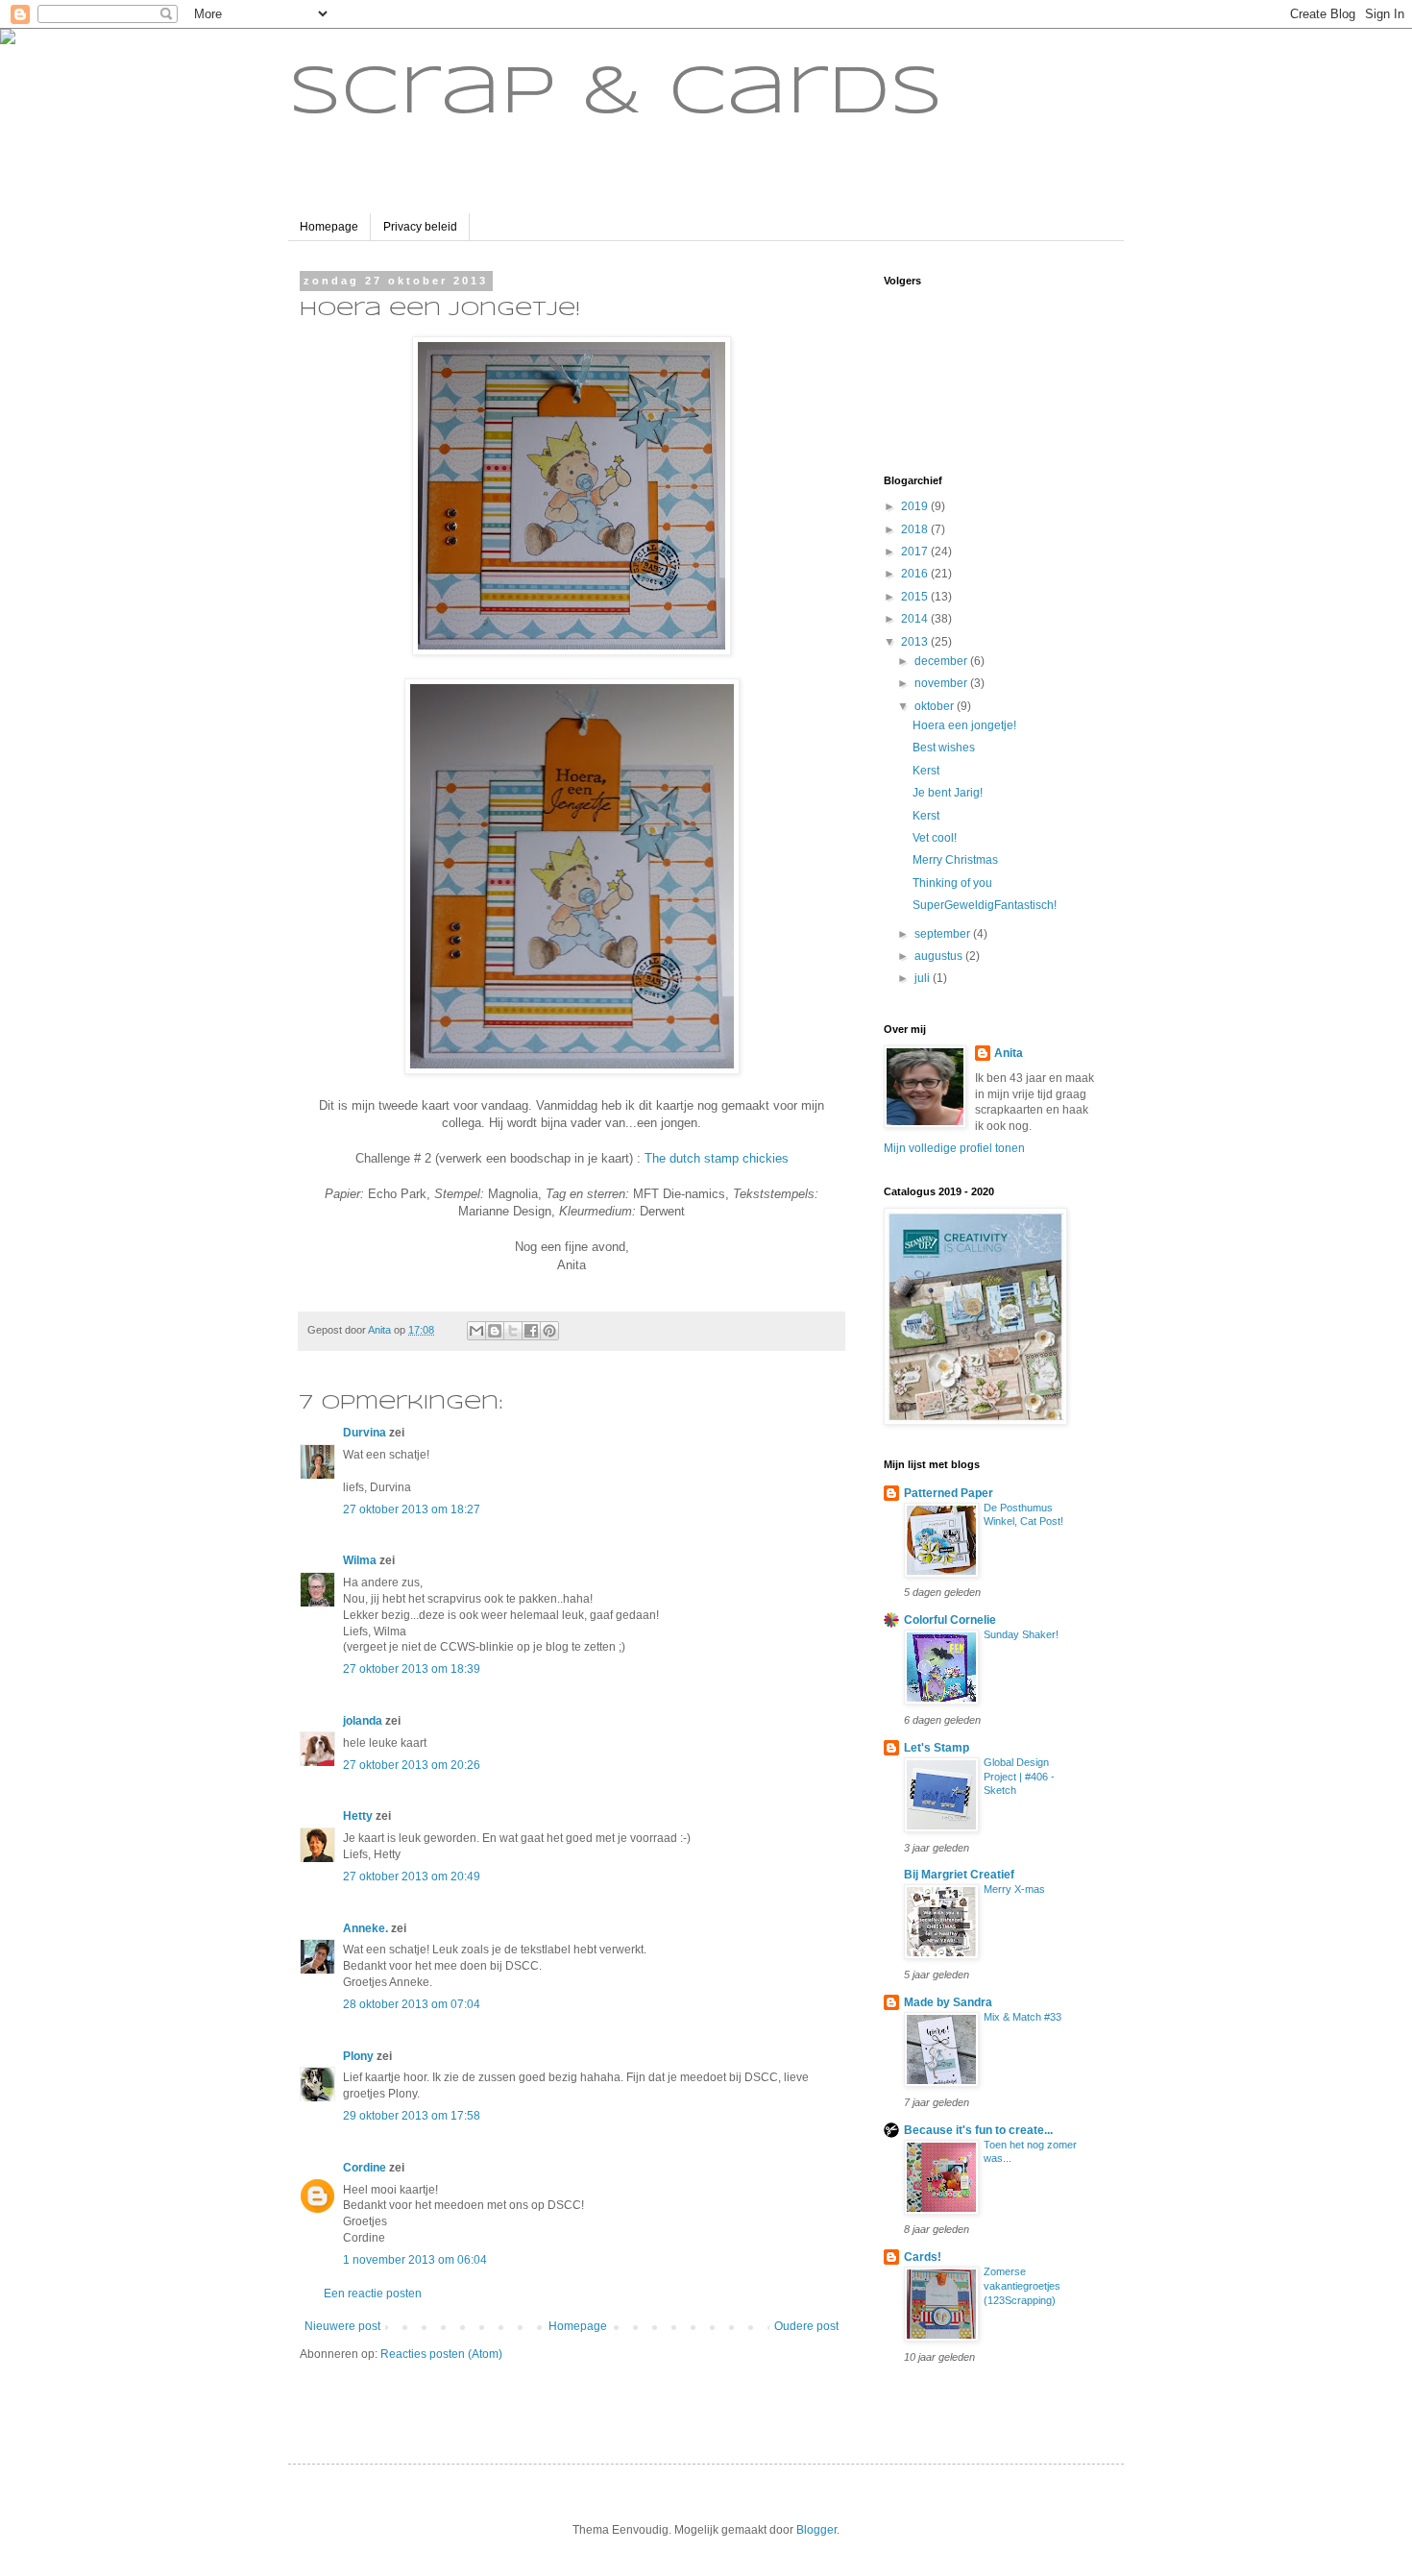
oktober (936, 706)
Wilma (360, 1560)
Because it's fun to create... (978, 2130)
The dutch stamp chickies (717, 1158)
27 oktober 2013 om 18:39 (412, 1669)
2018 (916, 529)
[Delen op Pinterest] (549, 1331)
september (944, 934)
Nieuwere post (342, 2326)
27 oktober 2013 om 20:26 (412, 1765)
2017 (916, 552)
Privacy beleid (420, 227)
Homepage (329, 227)
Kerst (926, 771)
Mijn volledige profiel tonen (954, 1148)
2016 (916, 574)
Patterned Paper (949, 1493)
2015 (916, 597)
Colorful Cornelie (950, 1620)
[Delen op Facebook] (531, 1331)
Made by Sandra (948, 2002)
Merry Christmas (955, 860)
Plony (358, 2056)
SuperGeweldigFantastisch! (985, 905)
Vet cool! (935, 838)
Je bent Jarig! (948, 793)
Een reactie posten (373, 2294)
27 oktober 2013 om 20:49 (412, 1877)
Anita (1009, 1053)
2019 (916, 506)
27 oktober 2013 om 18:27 (412, 1509)
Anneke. (365, 1928)
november (942, 683)
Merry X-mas (1014, 1889)
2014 (916, 619)
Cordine (365, 2168)
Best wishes (944, 748)
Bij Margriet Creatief (959, 1875)
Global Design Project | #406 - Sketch (1019, 1777)
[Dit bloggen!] (495, 1331)
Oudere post (806, 2326)
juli (924, 978)
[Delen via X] (513, 1331)
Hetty (358, 1816)
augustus (940, 956)
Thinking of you (952, 883)
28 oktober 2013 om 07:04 (412, 2004)
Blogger (816, 2530)
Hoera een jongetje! (964, 725)
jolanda (363, 1721)
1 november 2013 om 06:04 (415, 2260)
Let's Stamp (937, 1748)
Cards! (923, 2257)
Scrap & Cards (615, 94)
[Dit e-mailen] (476, 1331)
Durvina (365, 1433)
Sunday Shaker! (1021, 1634)
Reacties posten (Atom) (441, 2354)
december (942, 661)
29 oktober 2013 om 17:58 (412, 2116)
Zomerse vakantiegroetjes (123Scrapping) (1022, 2286)
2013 (916, 642)
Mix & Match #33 (1022, 2017)
